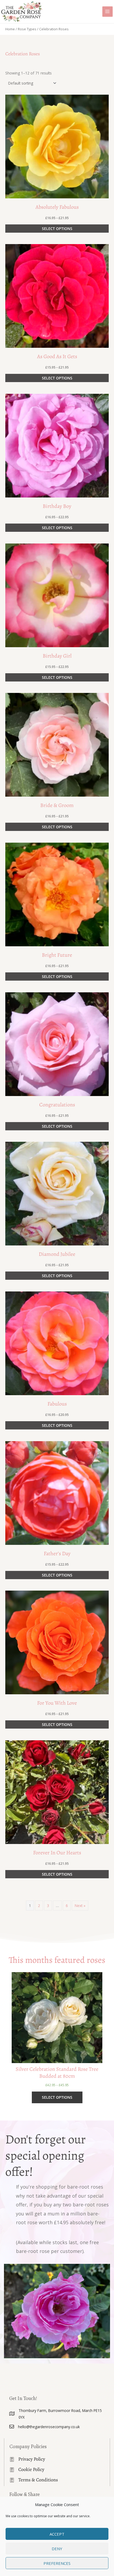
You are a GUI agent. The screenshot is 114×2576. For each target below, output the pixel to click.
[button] (57, 147)
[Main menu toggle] (108, 12)
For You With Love (57, 1703)
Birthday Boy (57, 506)
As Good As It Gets (57, 356)
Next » (80, 1906)
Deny (57, 2549)
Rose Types (27, 29)
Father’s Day (57, 1553)
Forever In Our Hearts (57, 1853)
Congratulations (57, 1105)
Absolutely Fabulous (57, 207)
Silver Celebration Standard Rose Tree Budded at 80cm (57, 2073)
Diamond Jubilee (57, 1254)
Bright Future (57, 955)
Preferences (57, 2563)
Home (10, 29)
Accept (57, 2534)
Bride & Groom (57, 805)
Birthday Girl (57, 656)
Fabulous (57, 1404)
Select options (57, 229)
